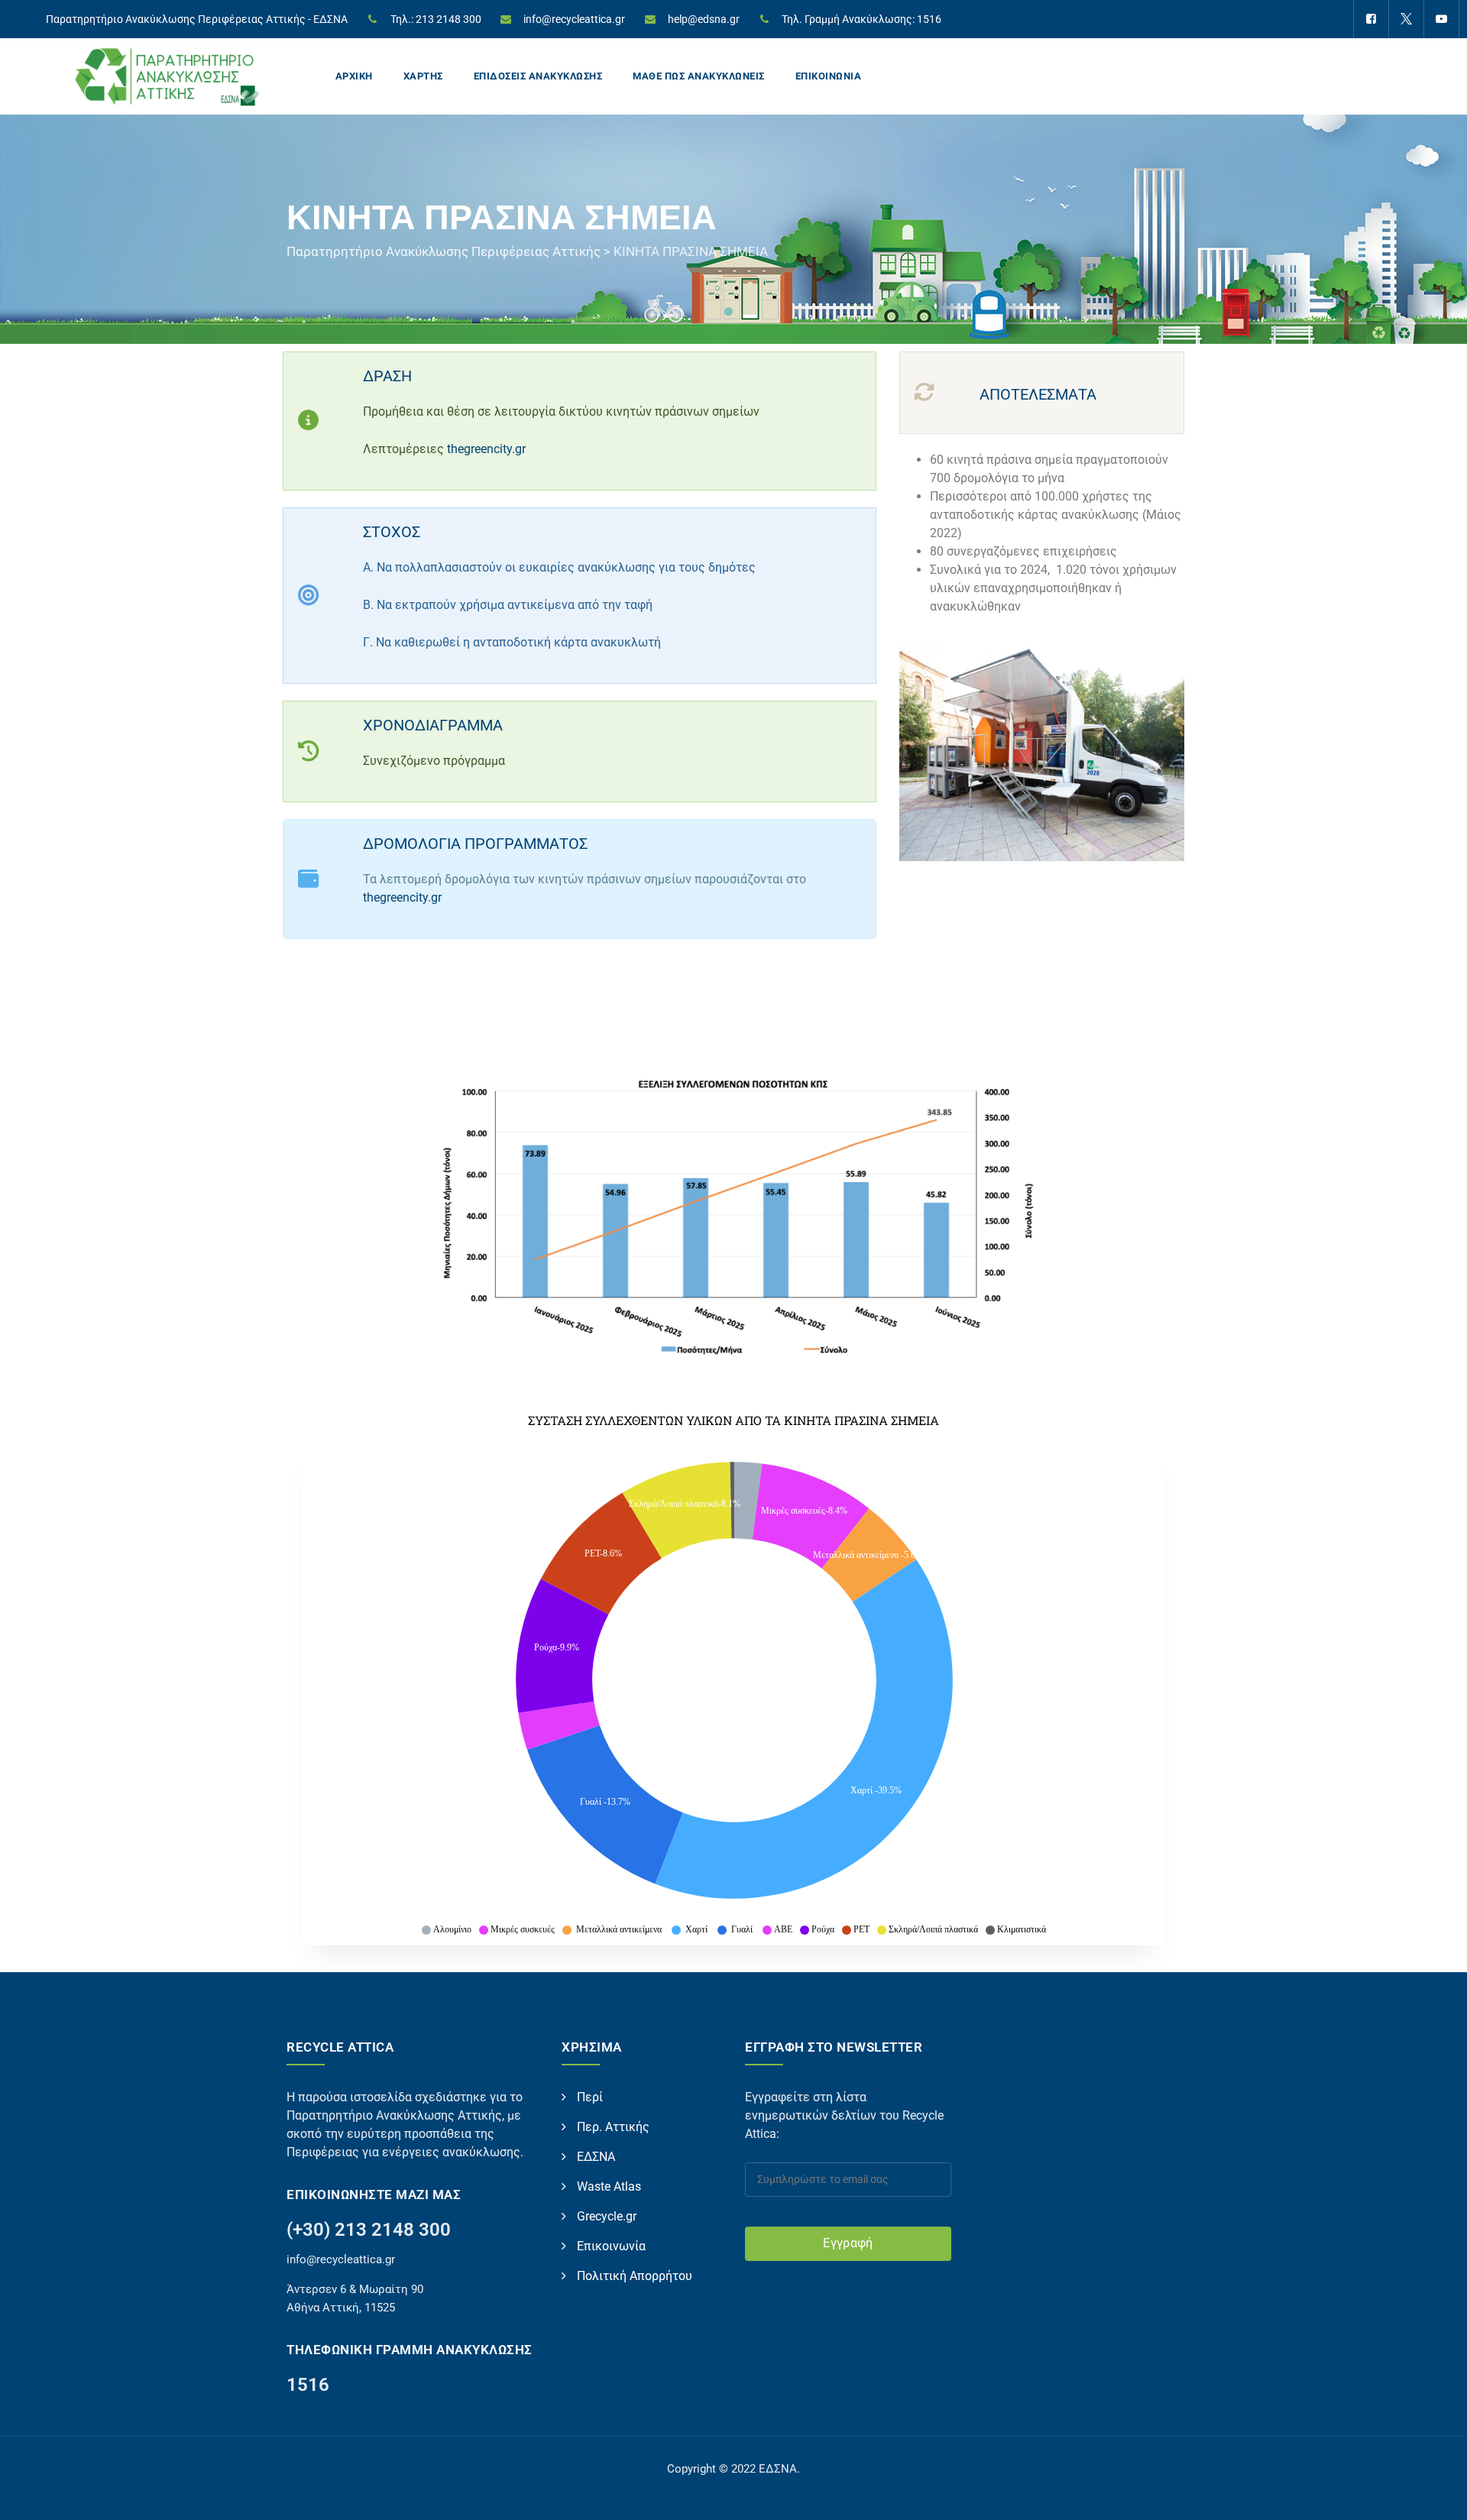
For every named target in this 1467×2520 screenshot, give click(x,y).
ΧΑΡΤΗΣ (423, 76)
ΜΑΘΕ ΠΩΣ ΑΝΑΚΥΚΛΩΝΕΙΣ (699, 76)
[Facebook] (1371, 19)
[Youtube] (1441, 19)
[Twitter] (1406, 19)
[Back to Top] (1435, 2495)
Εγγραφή (848, 2243)
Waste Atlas (609, 2186)
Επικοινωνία (611, 2246)
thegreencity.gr (486, 449)
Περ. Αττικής (613, 2127)
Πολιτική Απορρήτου (635, 2276)
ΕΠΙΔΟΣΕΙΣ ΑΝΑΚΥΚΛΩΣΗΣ (538, 76)
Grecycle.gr (607, 2216)
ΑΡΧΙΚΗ (354, 76)
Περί (590, 2097)
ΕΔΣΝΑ (596, 2157)
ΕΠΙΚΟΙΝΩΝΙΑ (829, 76)
